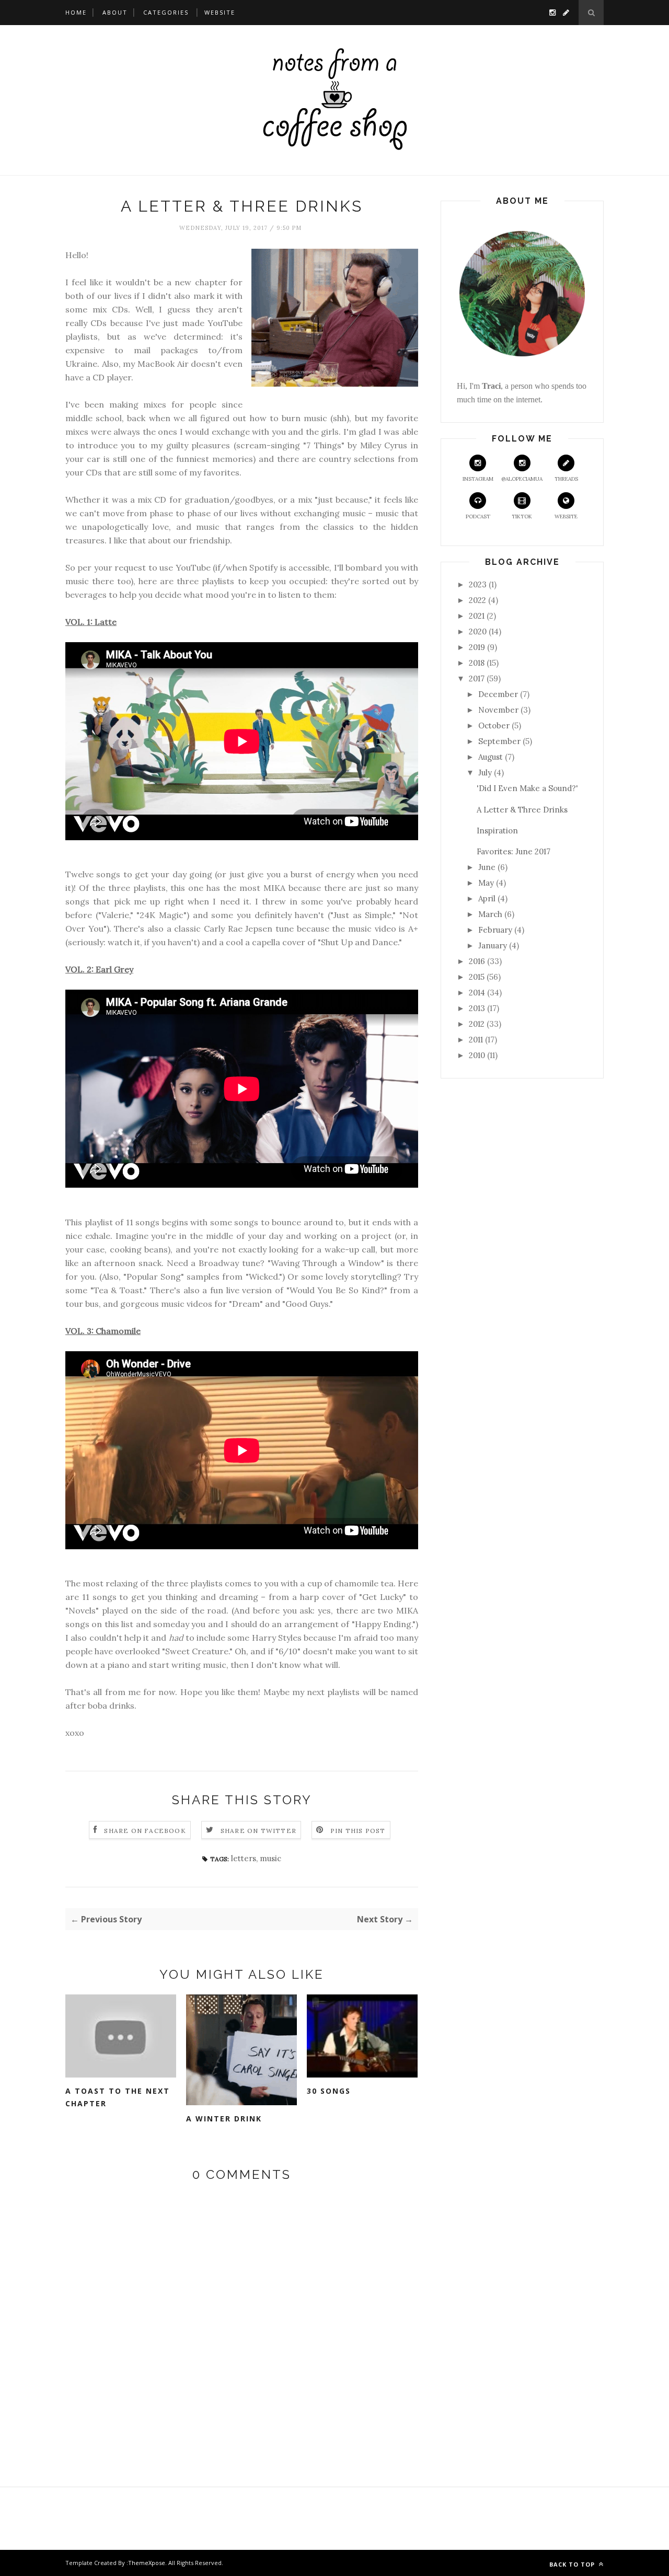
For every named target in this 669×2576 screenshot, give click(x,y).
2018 (477, 663)
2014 (477, 993)
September (499, 741)
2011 (476, 1040)
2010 (477, 1055)
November (498, 710)
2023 (478, 584)
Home (76, 12)
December (498, 694)
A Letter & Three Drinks (522, 810)
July (485, 773)
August (491, 757)
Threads (566, 479)
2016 (477, 961)
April (487, 898)
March (490, 914)
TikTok (522, 517)
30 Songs (329, 2091)
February (495, 930)
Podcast (478, 517)
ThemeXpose (147, 2563)
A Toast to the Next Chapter (118, 2097)
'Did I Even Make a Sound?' (527, 788)
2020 (478, 631)
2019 (477, 647)
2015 (477, 977)
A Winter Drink (224, 2119)
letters (244, 1858)
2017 (477, 678)
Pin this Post (358, 1831)
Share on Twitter (258, 1831)
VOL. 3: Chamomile (103, 1331)
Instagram (478, 479)
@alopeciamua (522, 479)
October (494, 726)
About (115, 12)
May (486, 883)
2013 (477, 1008)
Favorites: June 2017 (514, 851)
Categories (166, 12)
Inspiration (497, 831)
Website (220, 12)
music (270, 1858)
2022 (477, 600)
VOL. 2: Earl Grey (99, 969)
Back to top (573, 2564)
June (487, 867)
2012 (477, 1024)
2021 (477, 616)
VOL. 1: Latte (91, 622)
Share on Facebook (145, 1831)
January (493, 945)
